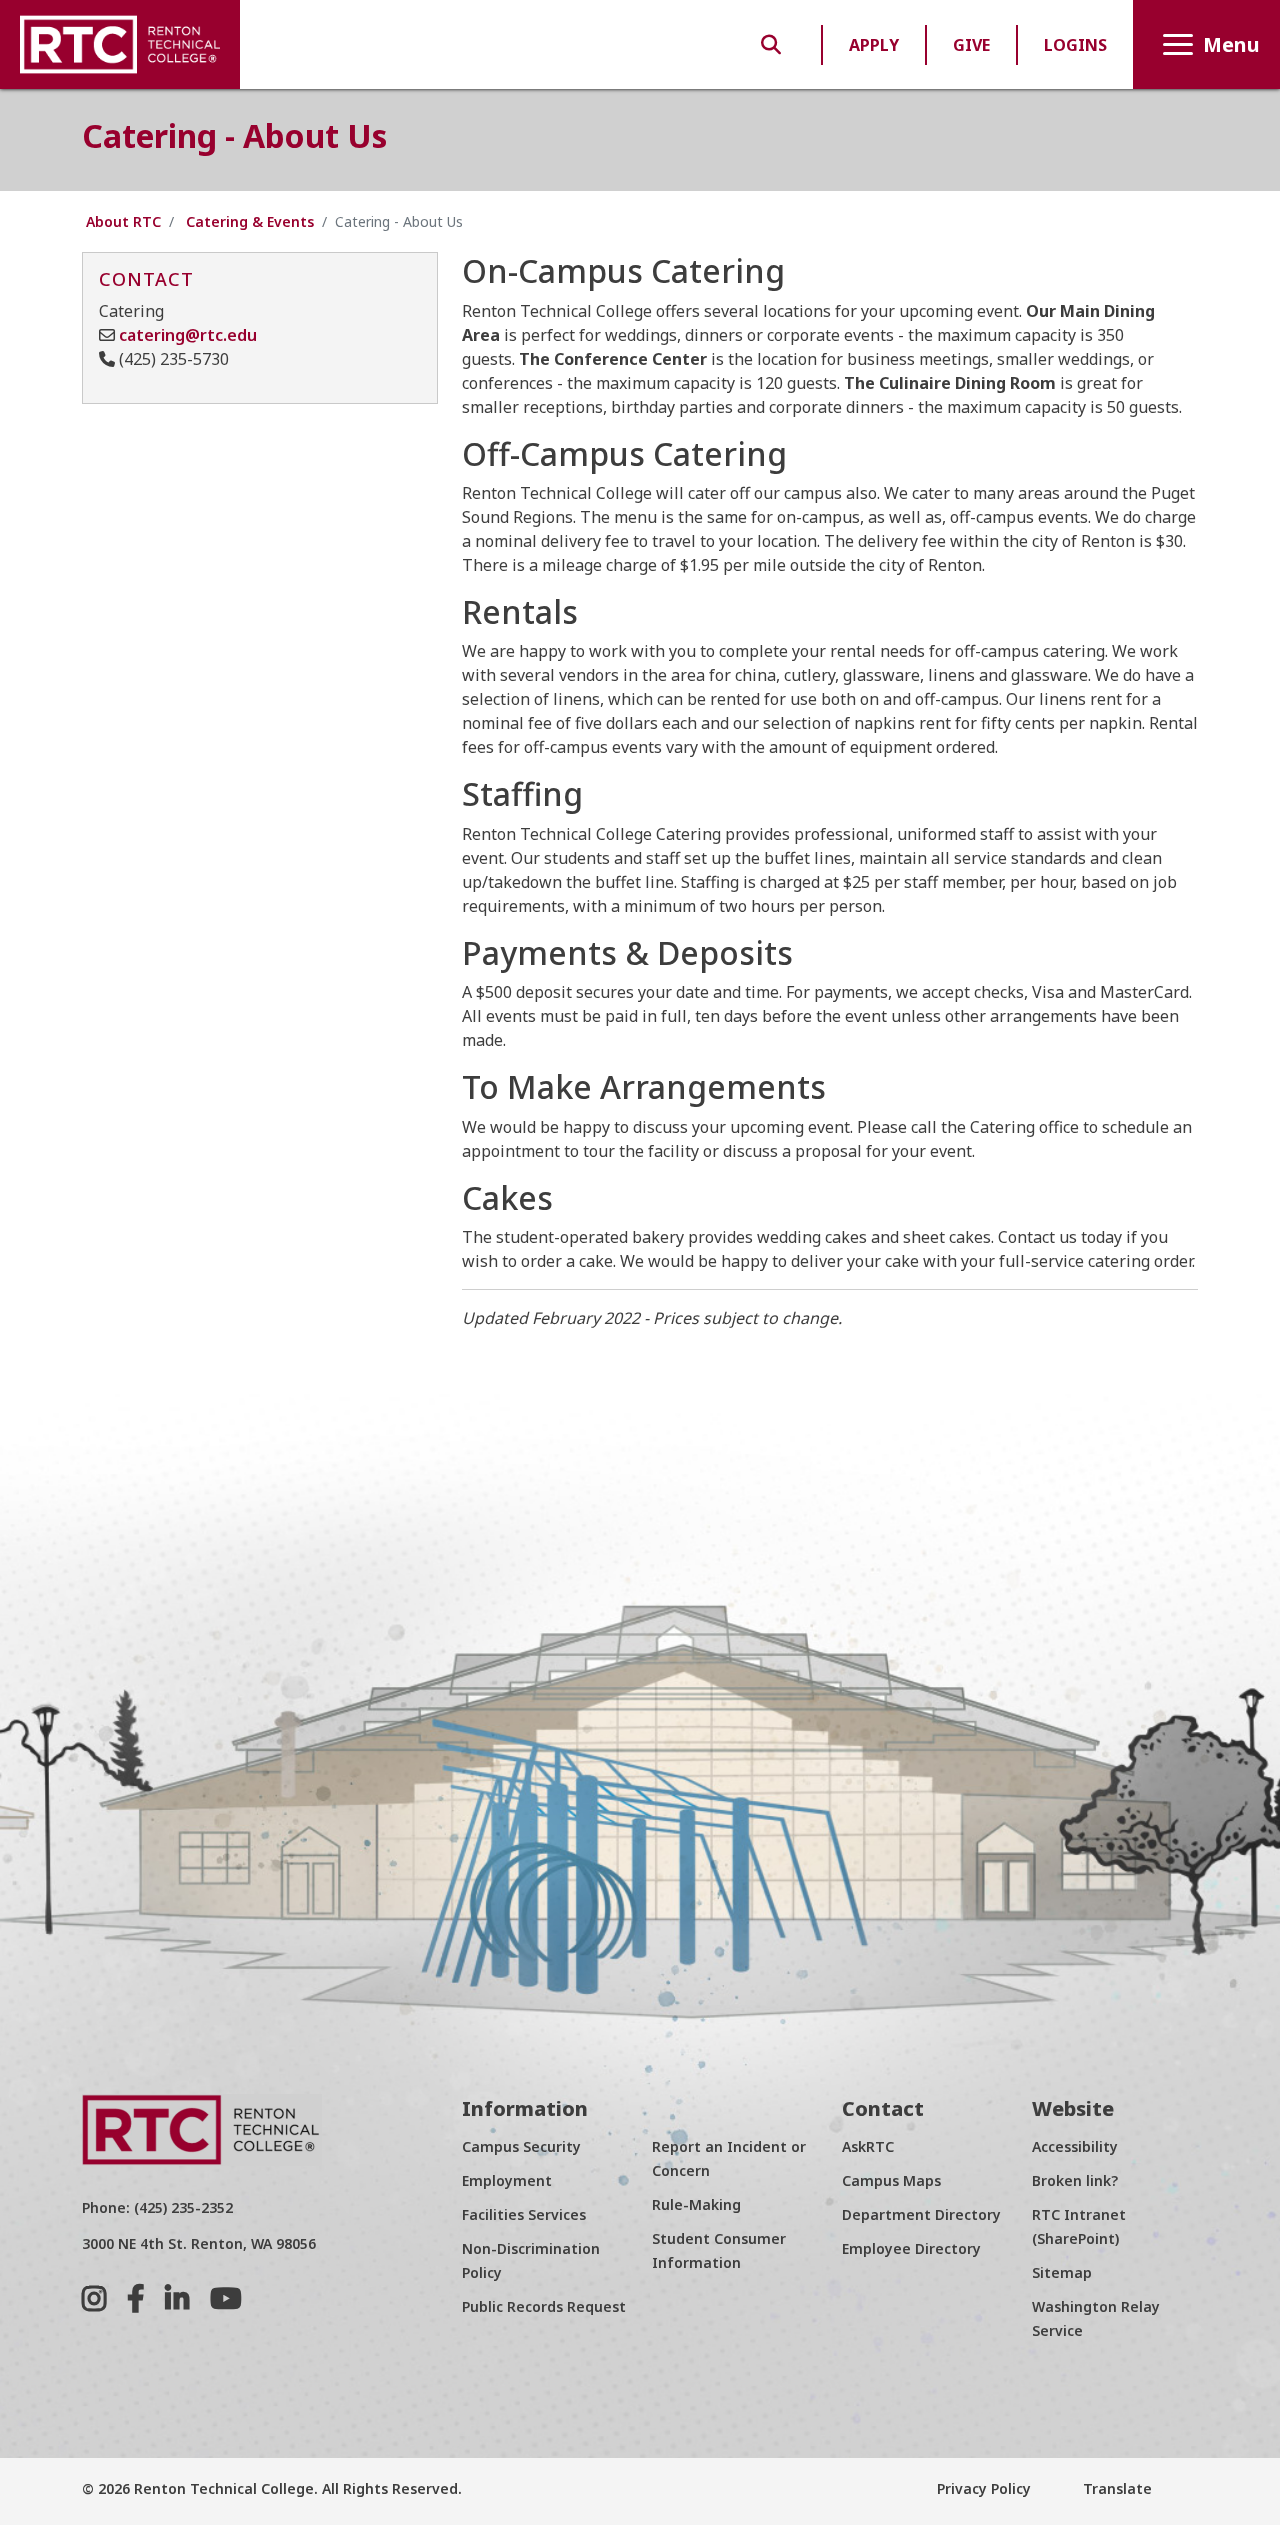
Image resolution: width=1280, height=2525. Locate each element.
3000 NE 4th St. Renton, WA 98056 (199, 2243)
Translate (1115, 2488)
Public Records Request (544, 2306)
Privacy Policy (984, 2488)
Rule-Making (696, 2204)
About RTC (123, 221)
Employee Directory (911, 2248)
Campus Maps (891, 2180)
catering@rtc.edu (188, 335)
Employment (507, 2180)
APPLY (874, 45)
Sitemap (1062, 2272)
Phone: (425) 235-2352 (157, 2207)
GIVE (971, 45)
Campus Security (521, 2146)
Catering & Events (250, 221)
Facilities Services (524, 2214)
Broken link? (1075, 2180)
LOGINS (1075, 45)
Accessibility (1075, 2146)
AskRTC (868, 2146)
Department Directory (921, 2214)
